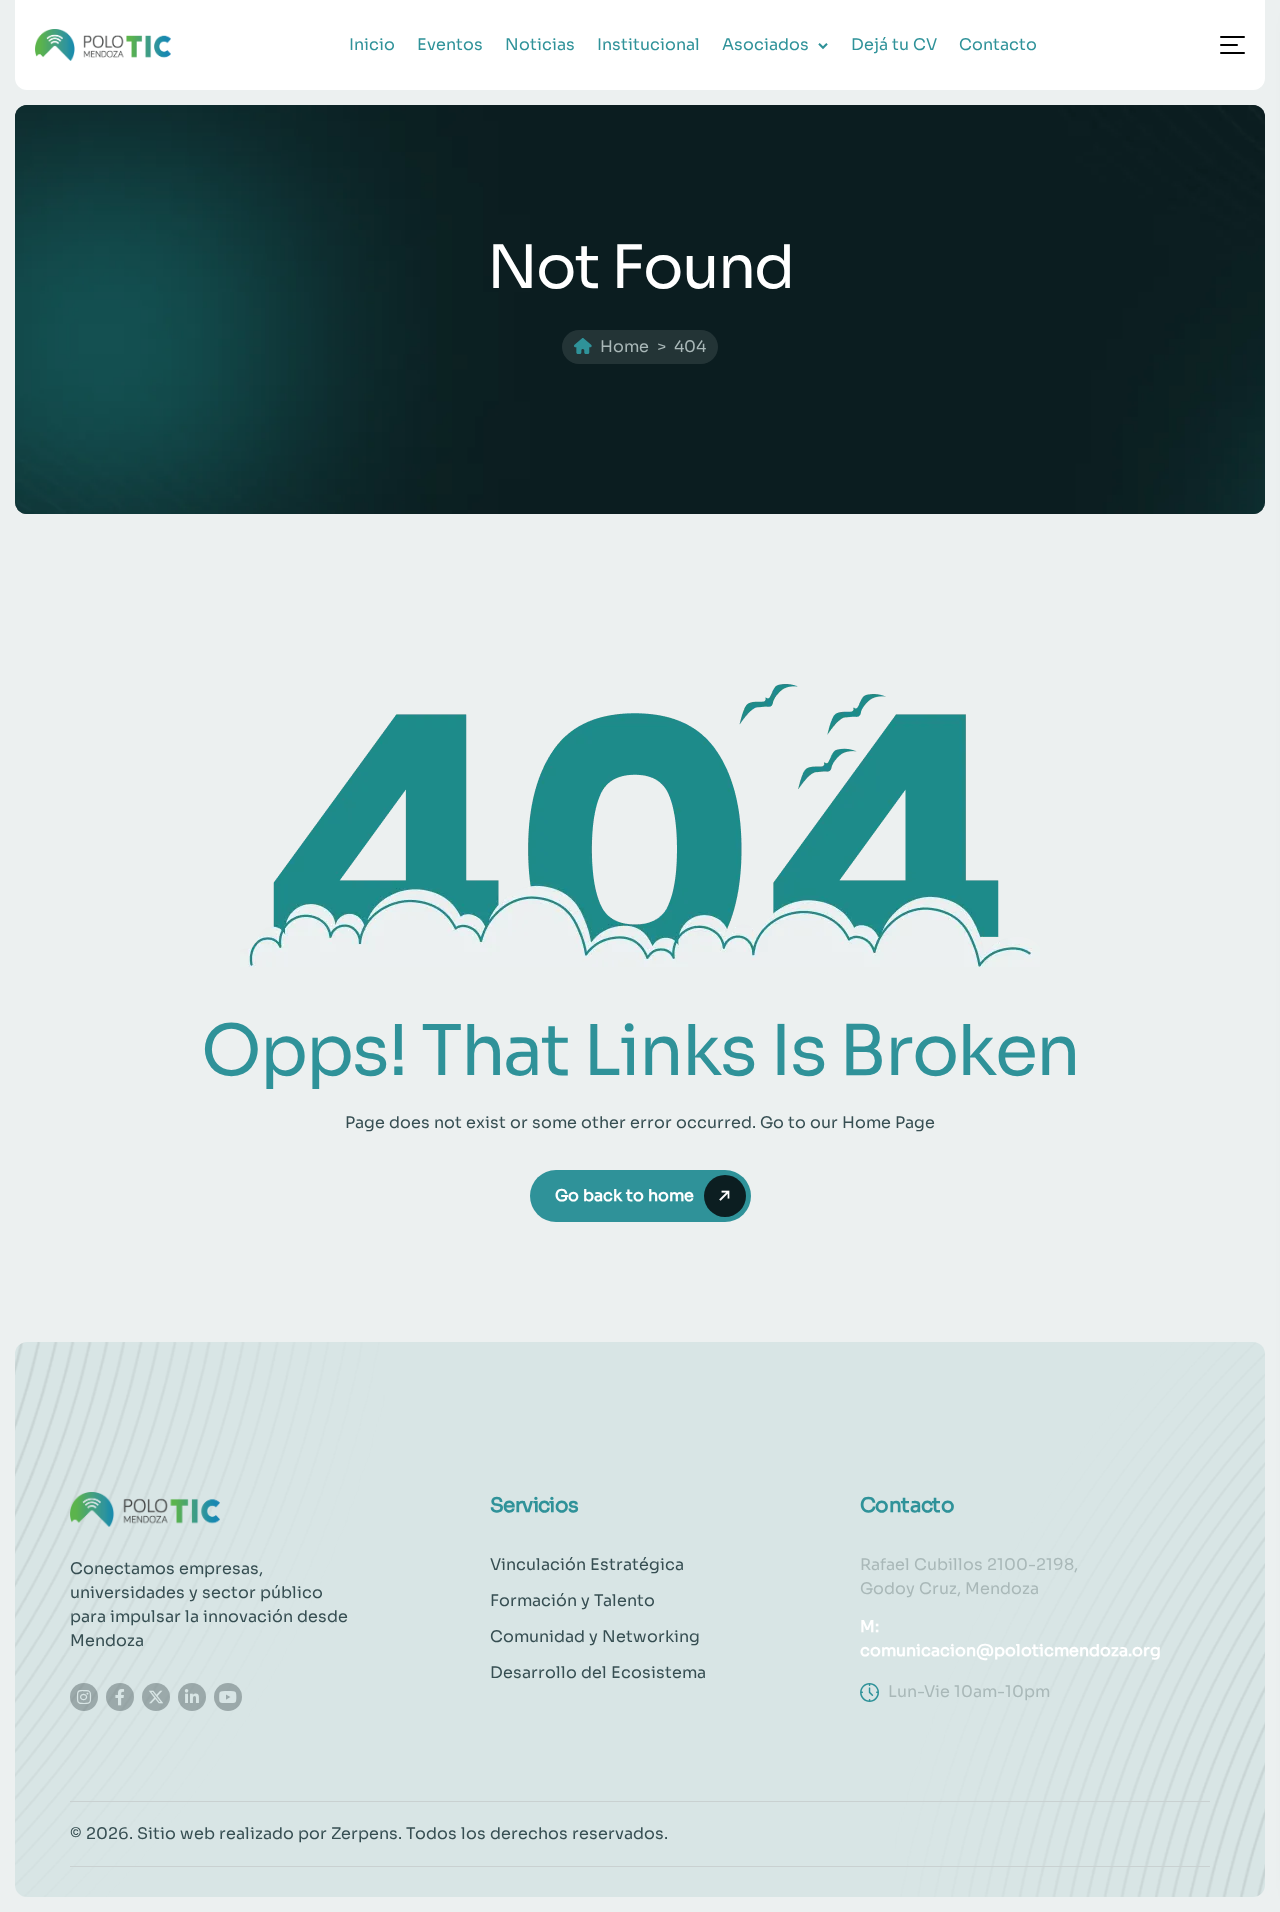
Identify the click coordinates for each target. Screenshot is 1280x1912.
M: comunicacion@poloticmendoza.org (1010, 1638)
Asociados (765, 44)
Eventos (450, 44)
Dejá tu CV (894, 44)
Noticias (540, 44)
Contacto (998, 44)
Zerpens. (366, 1833)
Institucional (648, 44)
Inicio (372, 44)
